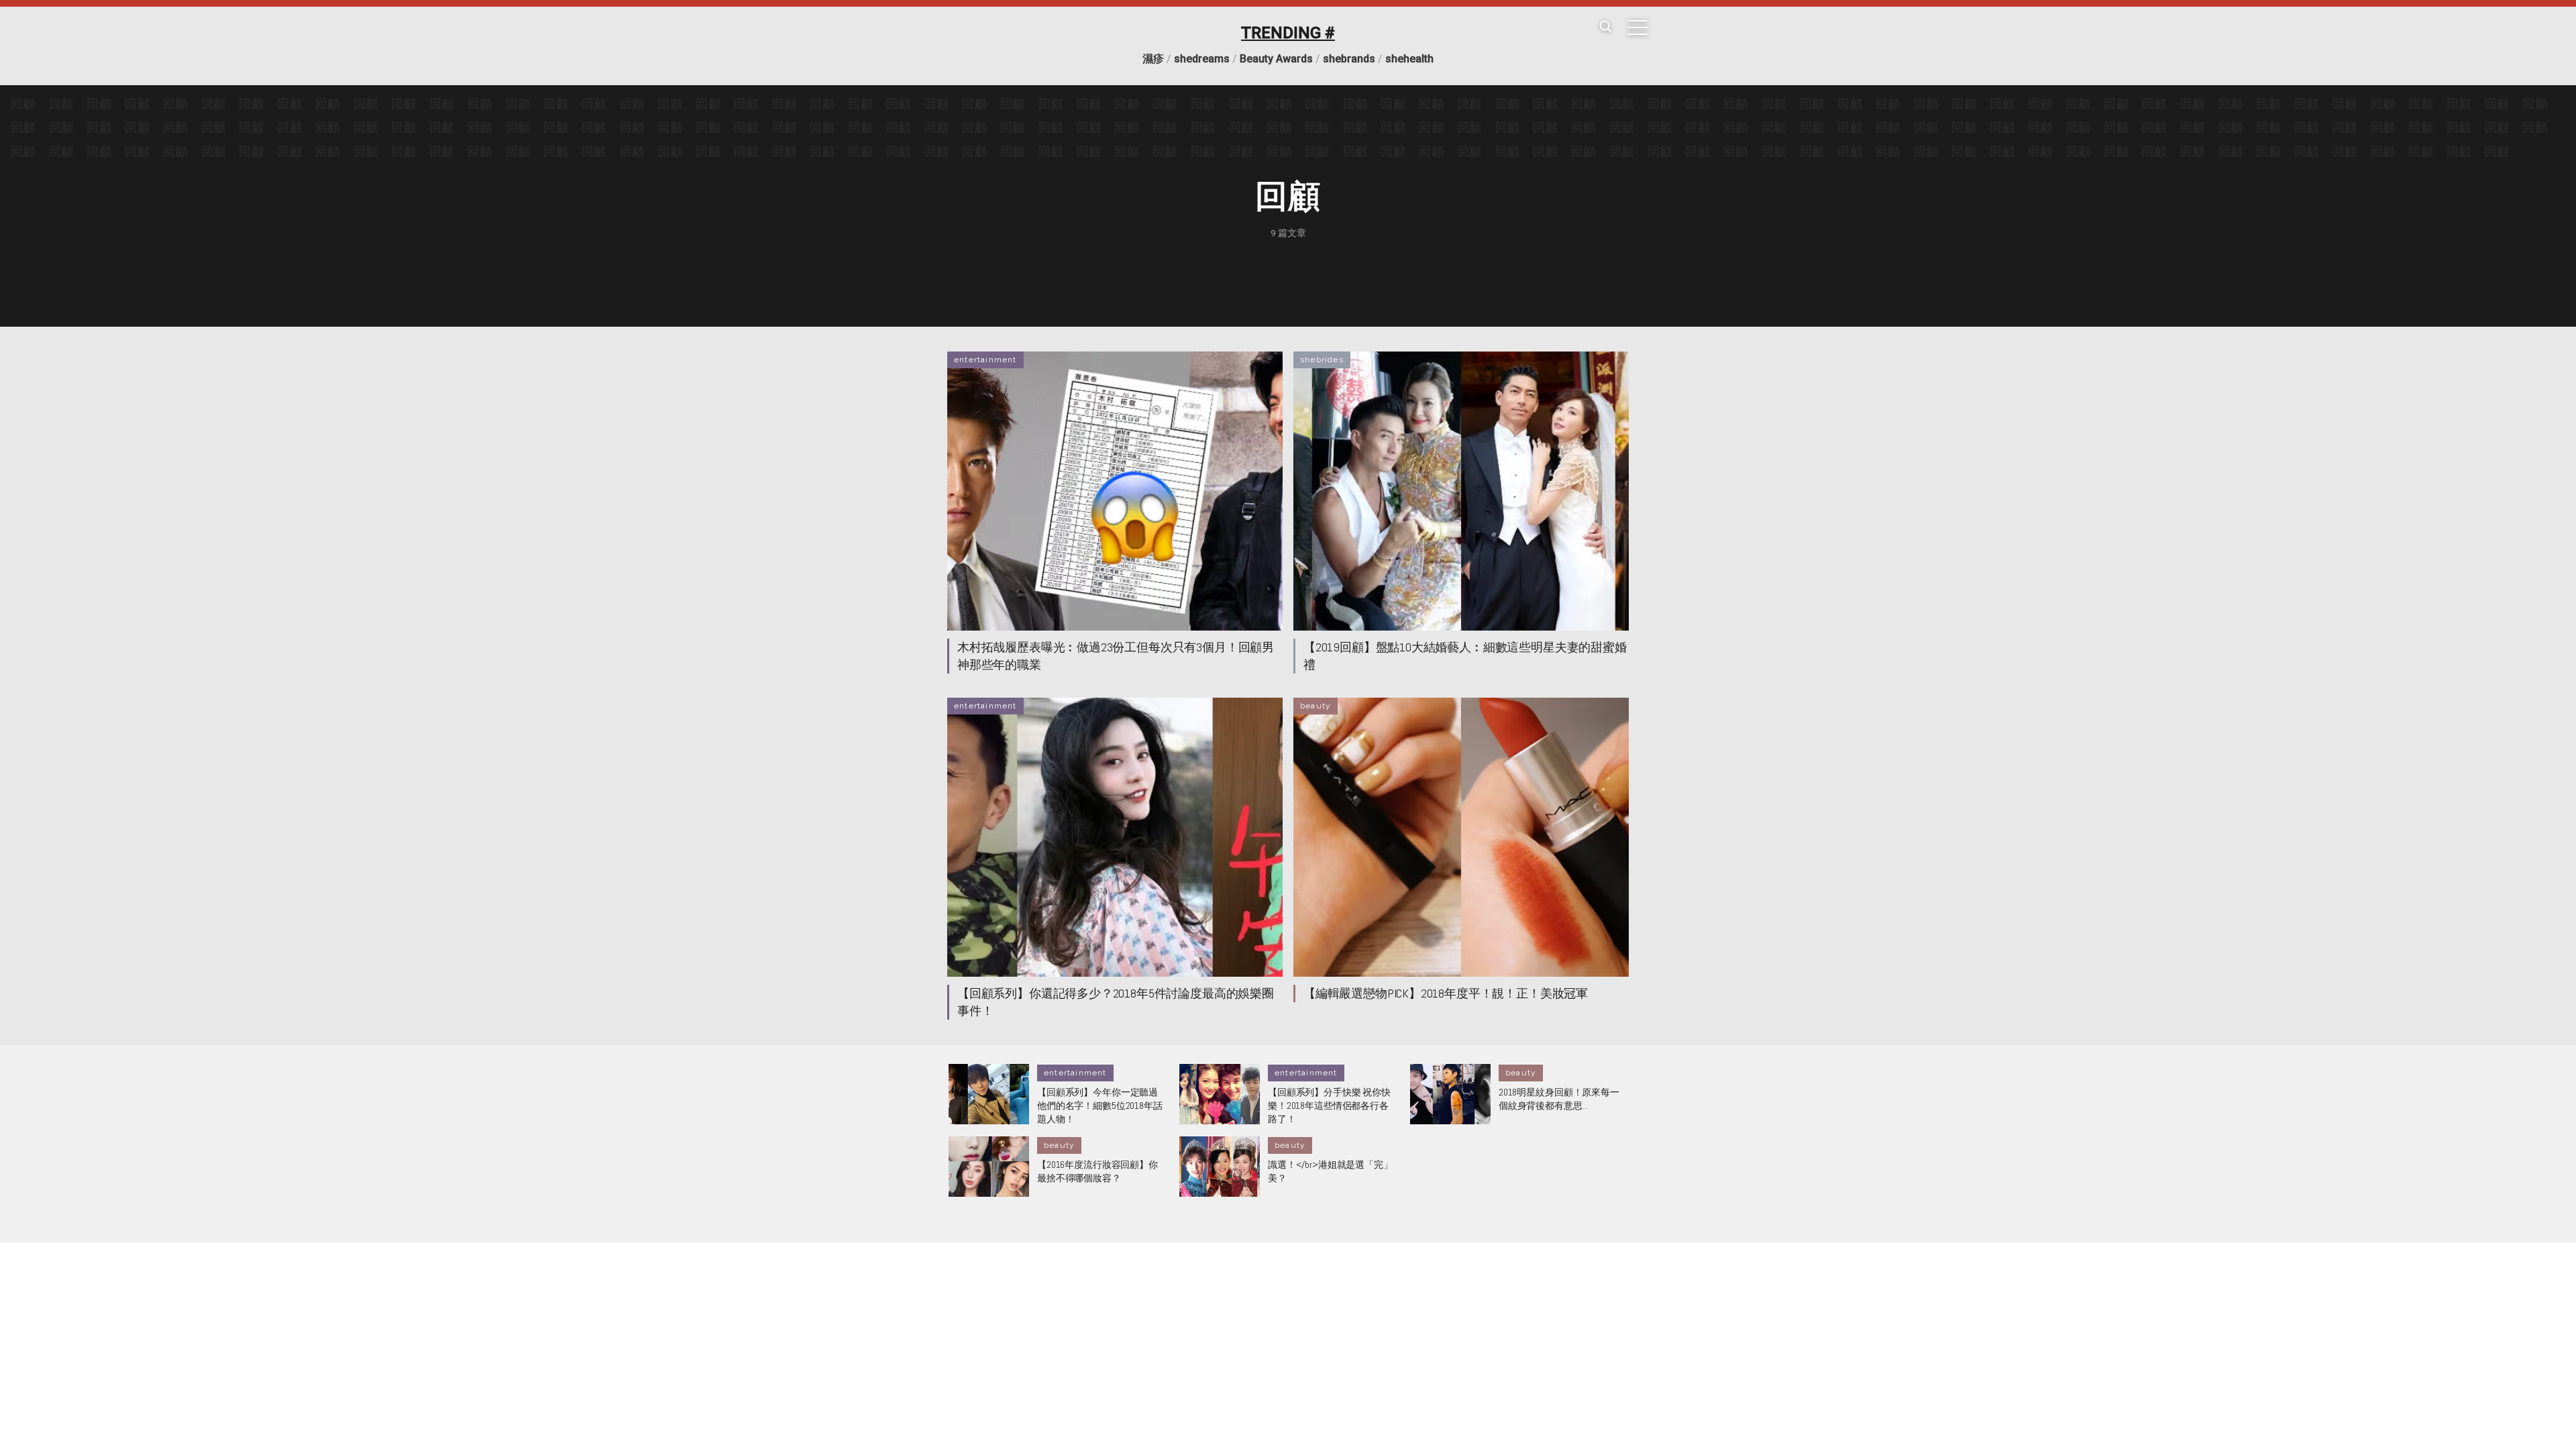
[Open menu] (1638, 28)
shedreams (1202, 59)
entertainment (985, 360)
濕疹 (1153, 59)
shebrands (1349, 59)
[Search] (1605, 27)
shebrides (1322, 360)
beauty (1316, 706)
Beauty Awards (1276, 59)
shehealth (1409, 59)
